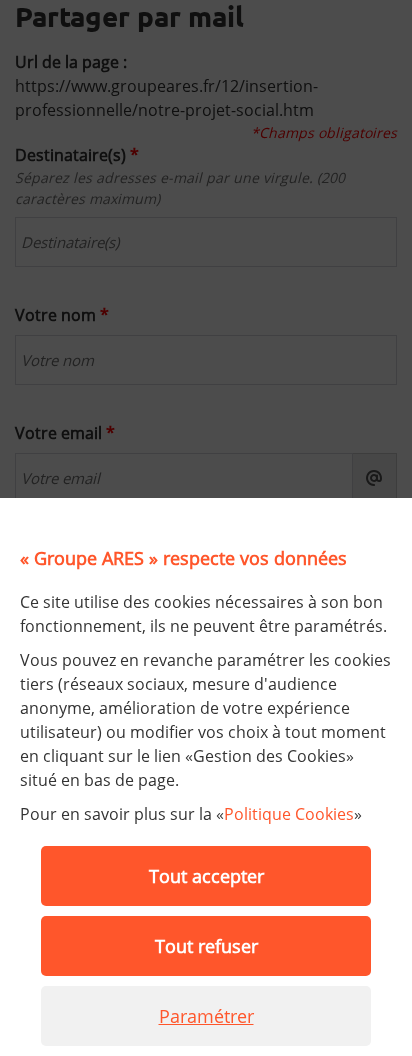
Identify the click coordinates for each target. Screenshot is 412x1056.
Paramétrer (206, 1016)
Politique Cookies (289, 814)
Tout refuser (206, 946)
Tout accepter (206, 876)
